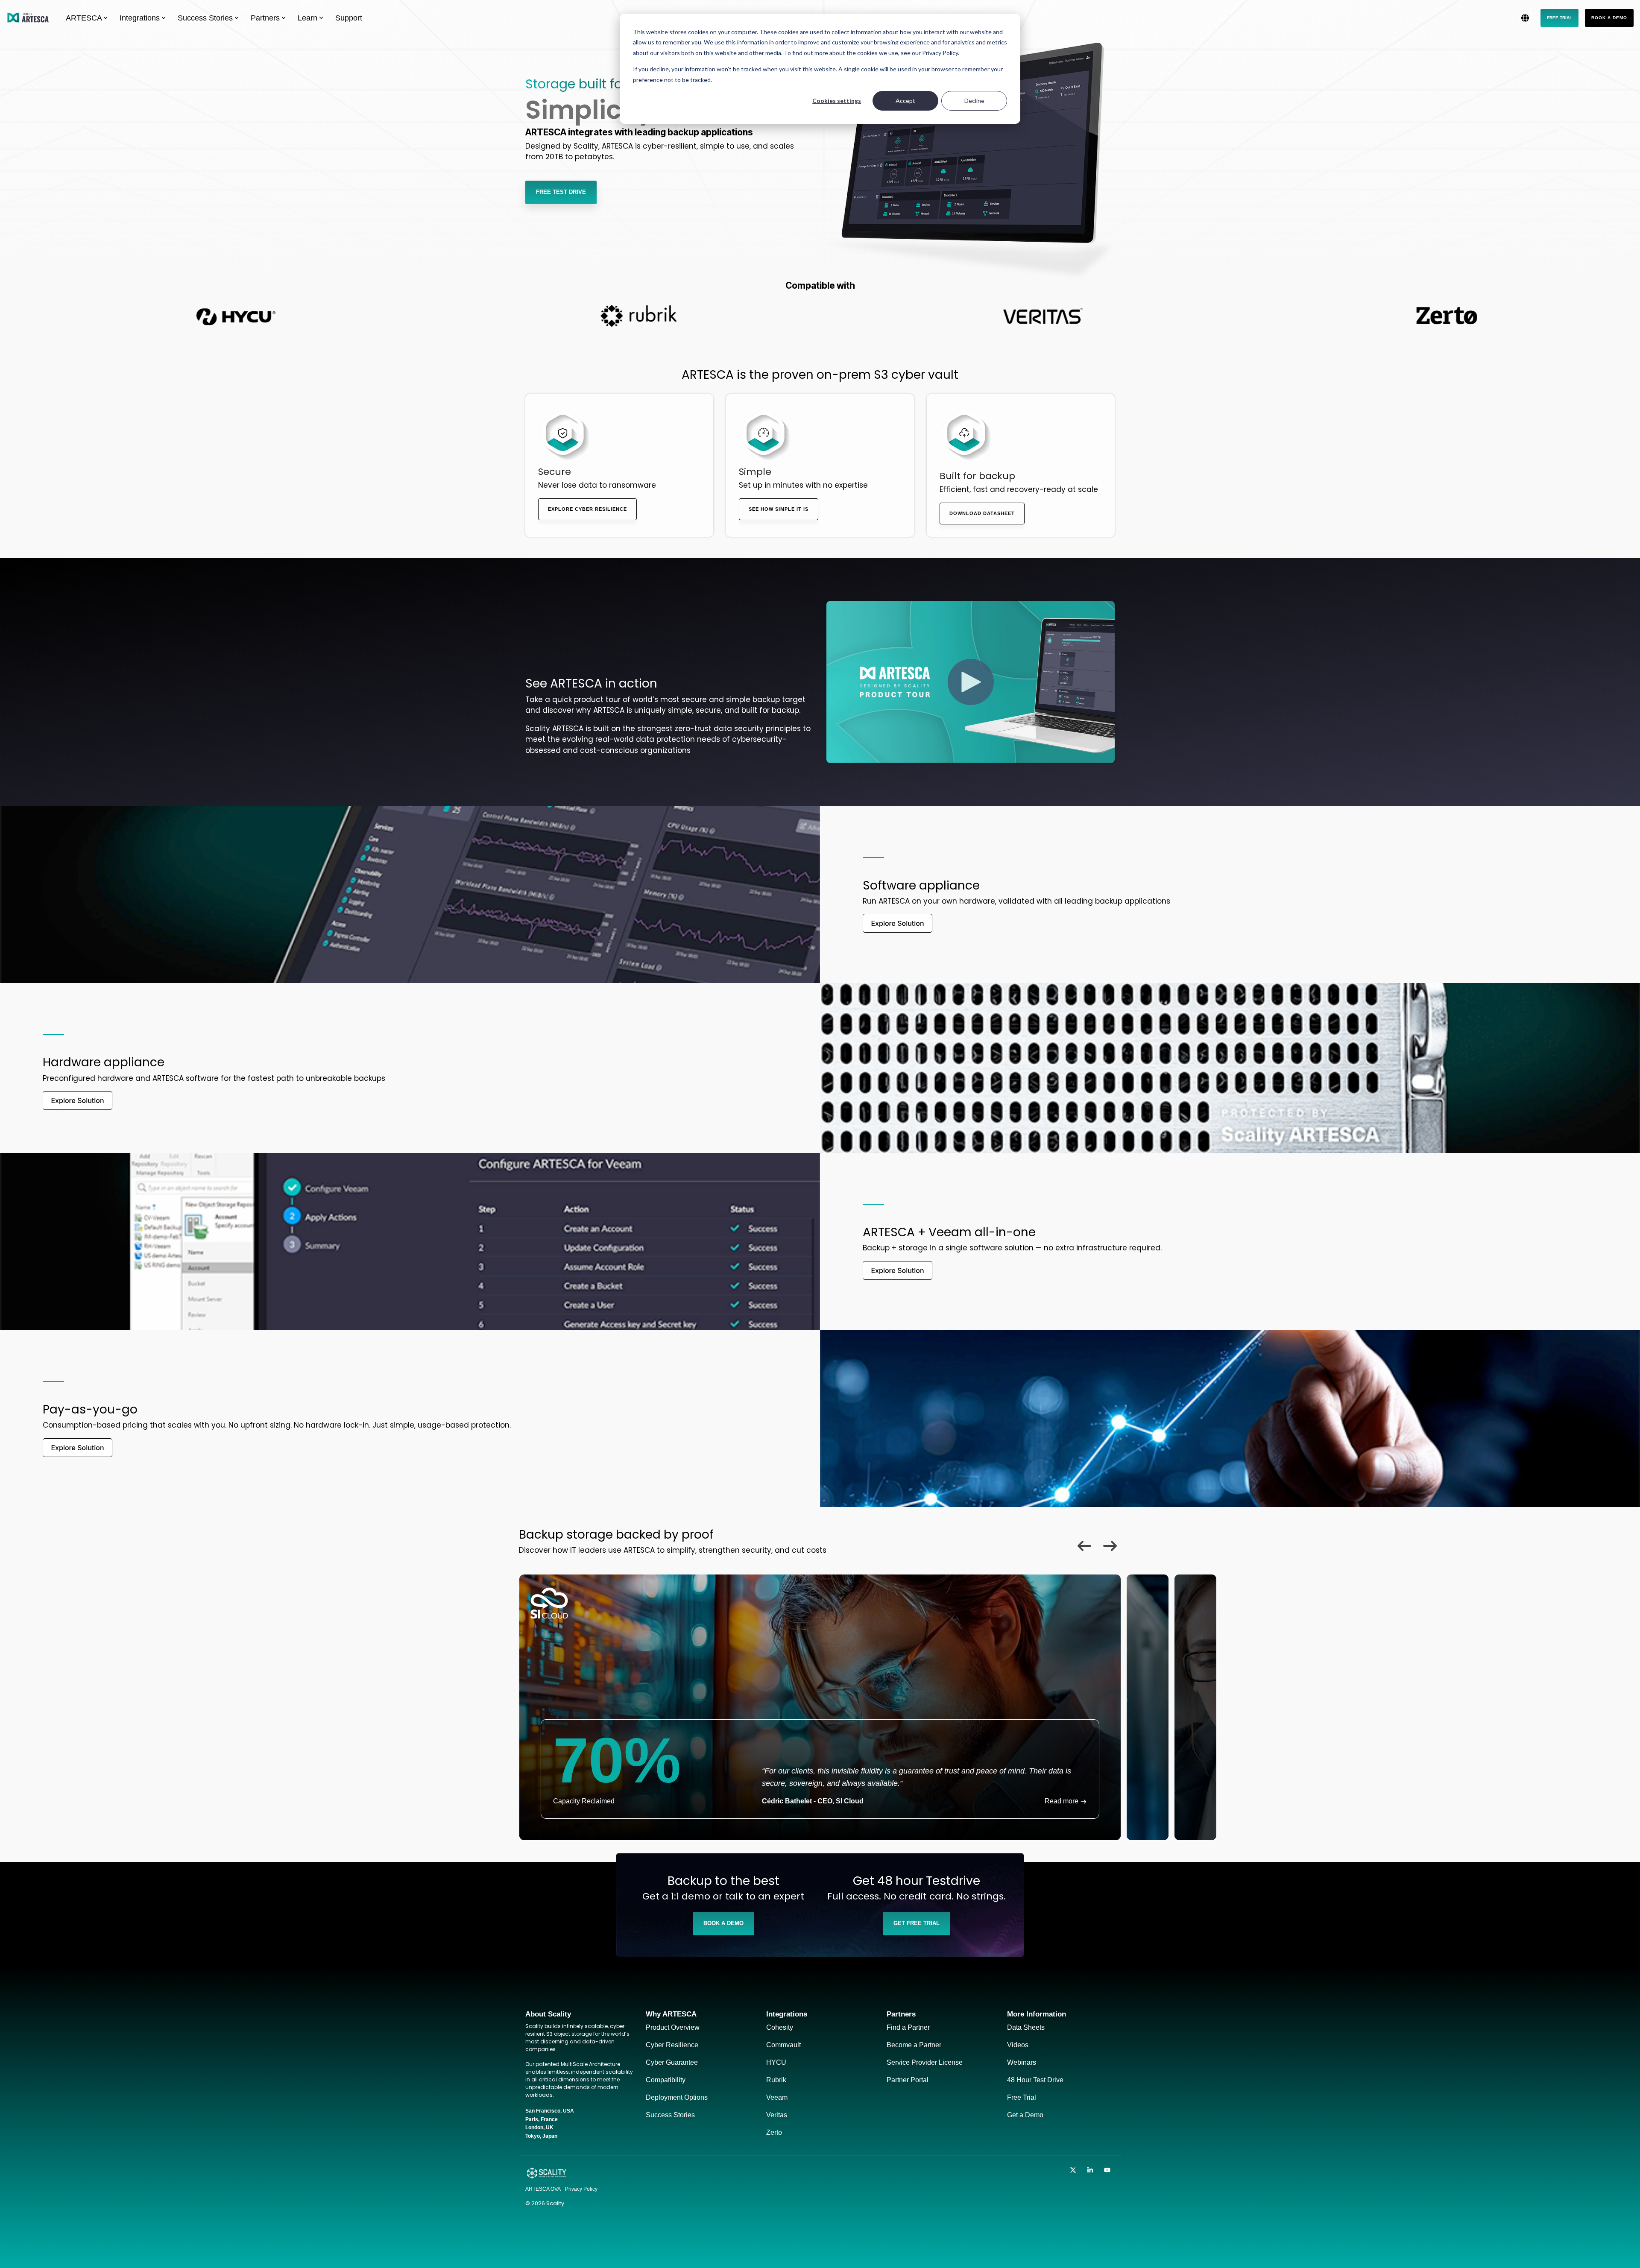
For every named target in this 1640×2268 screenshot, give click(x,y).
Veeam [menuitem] (777, 2097)
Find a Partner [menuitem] (908, 2027)
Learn (307, 18)
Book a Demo (1609, 18)
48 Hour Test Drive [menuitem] (1035, 2080)
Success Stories (205, 18)
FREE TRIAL (1559, 18)
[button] (1074, 2170)
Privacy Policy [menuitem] (581, 2189)
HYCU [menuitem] (776, 2062)
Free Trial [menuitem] (1022, 2097)
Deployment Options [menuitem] (677, 2097)
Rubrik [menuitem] (776, 2080)
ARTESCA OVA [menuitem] (543, 2189)
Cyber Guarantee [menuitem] (672, 2062)
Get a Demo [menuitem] (1025, 2115)
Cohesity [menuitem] (780, 2027)
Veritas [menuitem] (777, 2115)
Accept (905, 101)
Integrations (140, 18)
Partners (265, 18)
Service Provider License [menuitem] (925, 2062)
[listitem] (820, 1707)
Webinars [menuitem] (1022, 2062)
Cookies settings (837, 101)
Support (349, 18)
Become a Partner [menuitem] (914, 2045)
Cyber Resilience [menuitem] (672, 2045)
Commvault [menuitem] (783, 2045)
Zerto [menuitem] (774, 2132)
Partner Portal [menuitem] (908, 2080)
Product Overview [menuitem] (673, 2027)
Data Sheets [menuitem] (1026, 2027)
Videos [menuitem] (1018, 2045)
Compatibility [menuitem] (666, 2080)
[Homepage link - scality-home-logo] (547, 2176)
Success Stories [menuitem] (670, 2115)
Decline (974, 101)
